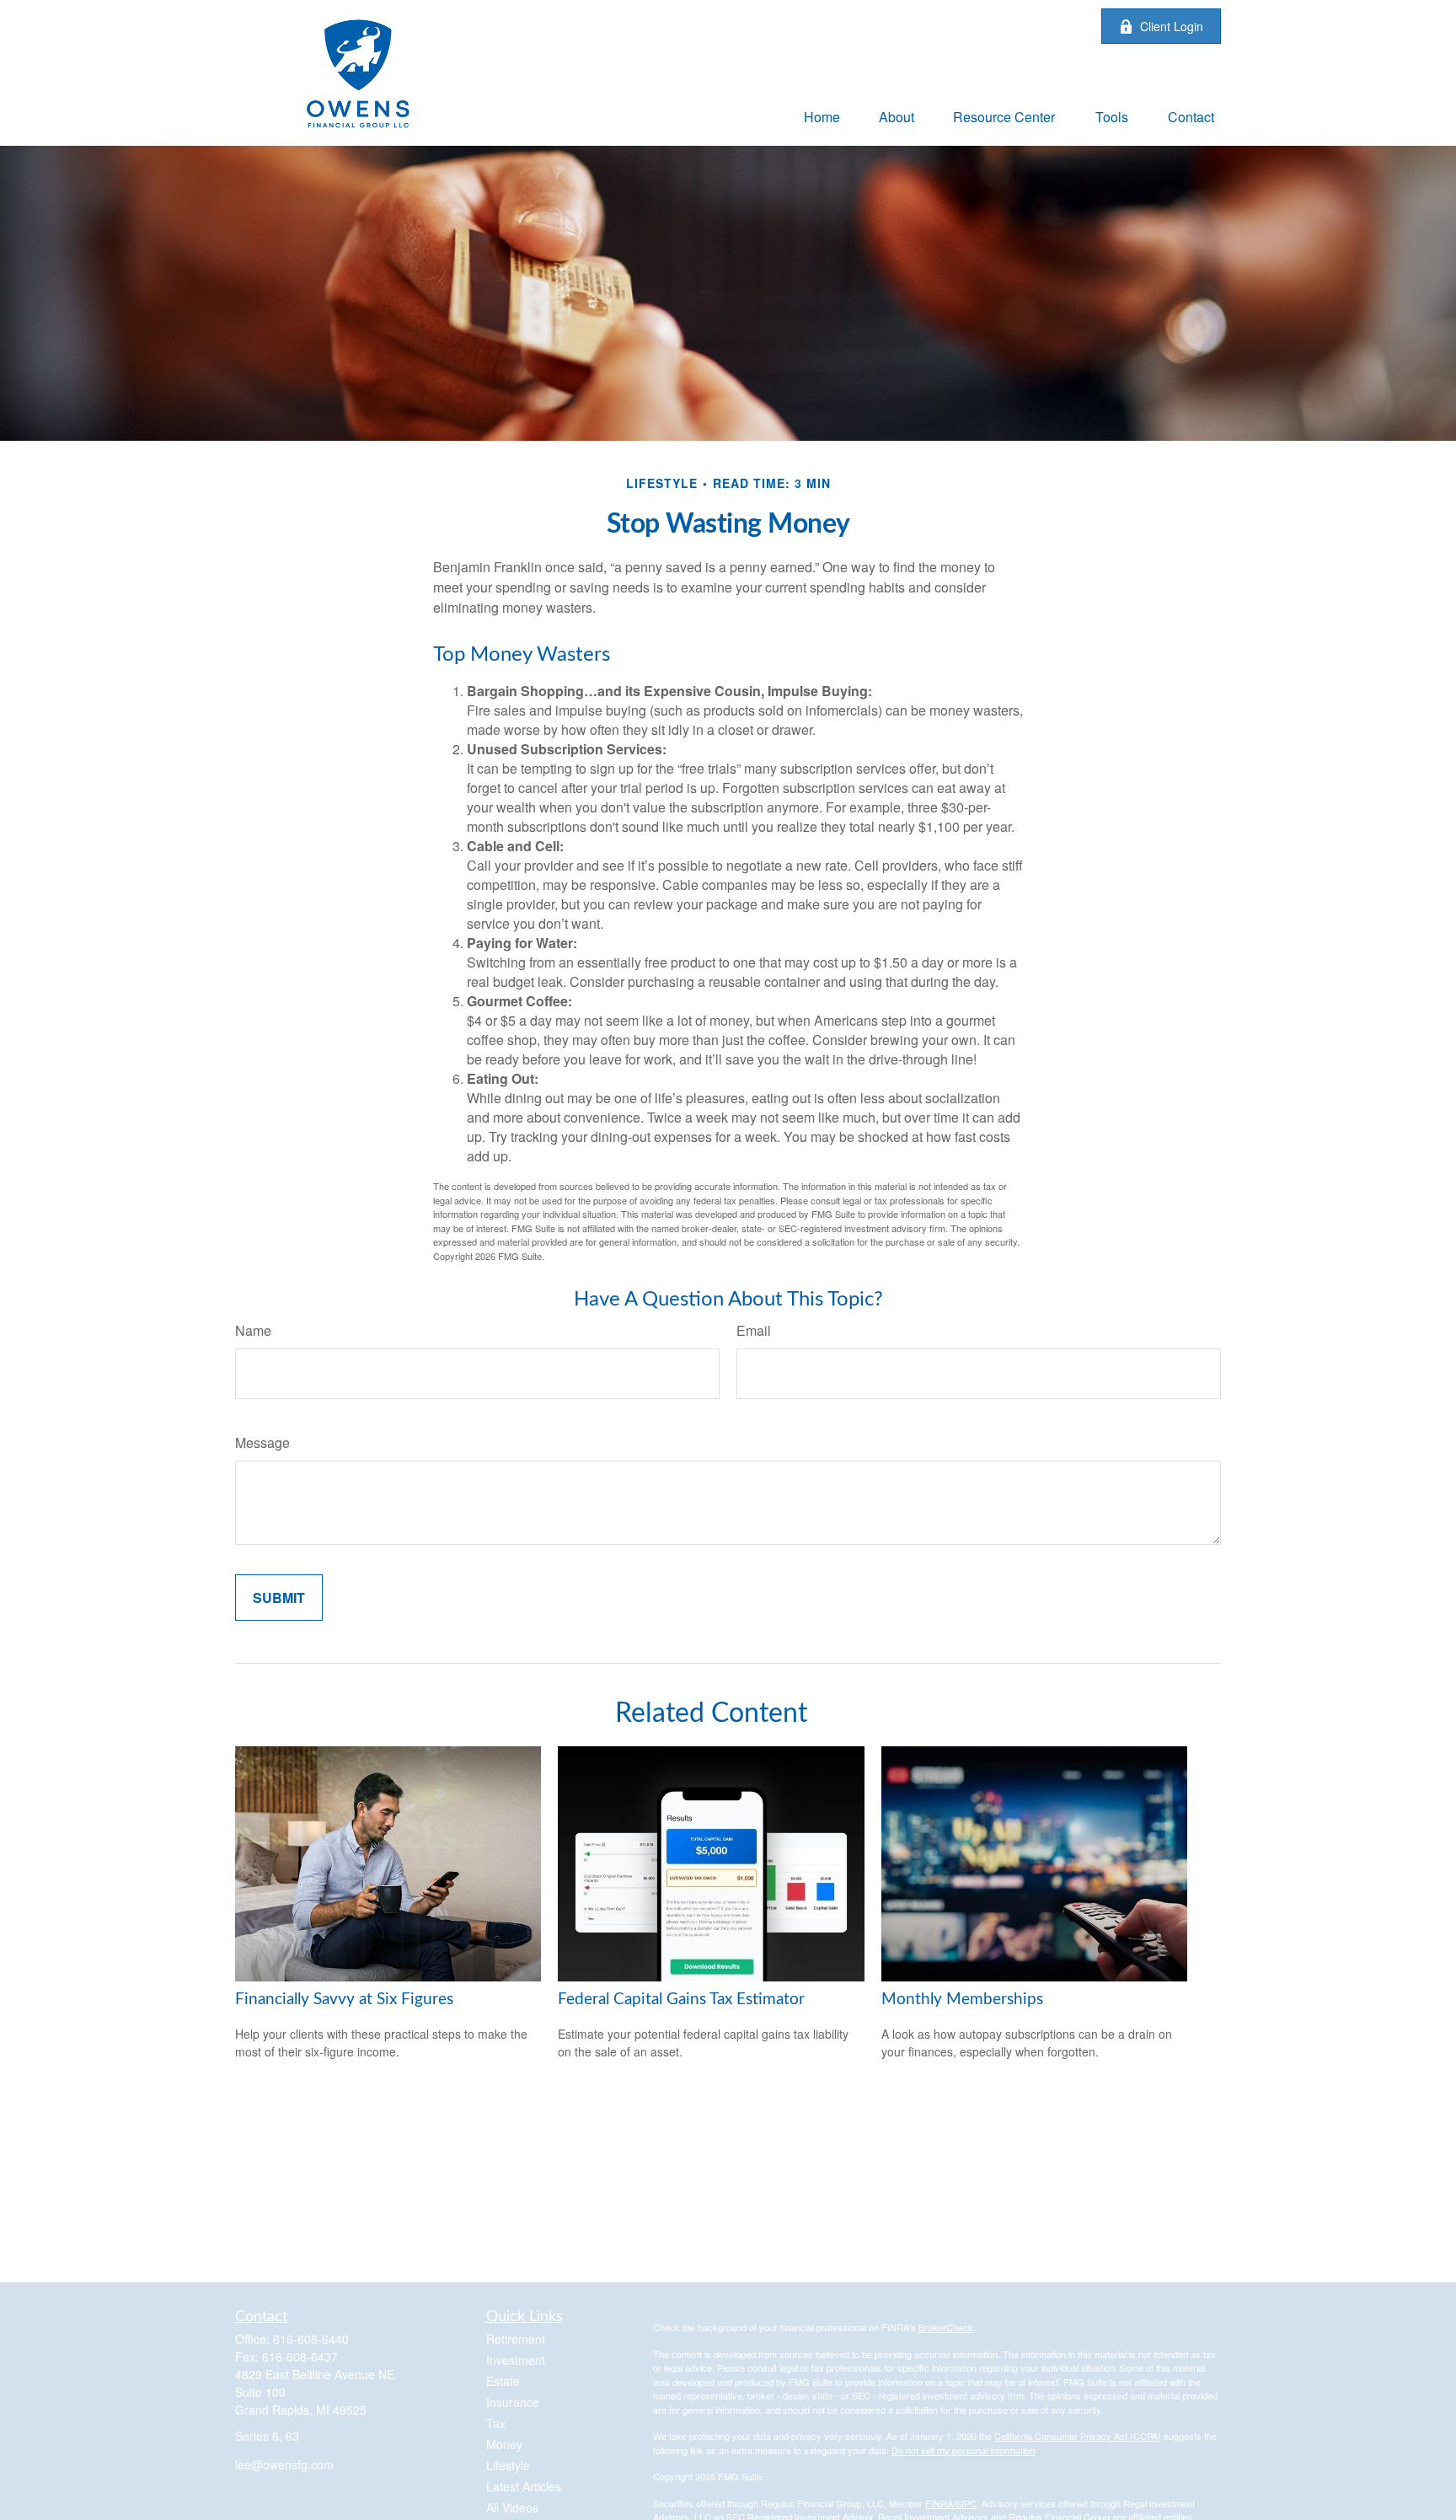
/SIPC (965, 2503)
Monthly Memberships (962, 2000)
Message (262, 1442)
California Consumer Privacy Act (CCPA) (1078, 2436)
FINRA (939, 2503)
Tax (496, 2423)
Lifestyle (508, 2465)
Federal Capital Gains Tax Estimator (681, 2000)
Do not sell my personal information (963, 2450)
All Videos (512, 2507)
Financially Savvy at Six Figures (344, 2000)
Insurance (513, 2402)
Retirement (516, 2339)
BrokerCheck (946, 2327)
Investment (516, 2360)
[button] (822, 116)
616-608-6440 (311, 2339)
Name (253, 1330)
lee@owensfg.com (284, 2464)
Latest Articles (524, 2486)
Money (504, 2444)
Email (754, 1330)
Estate (503, 2381)
